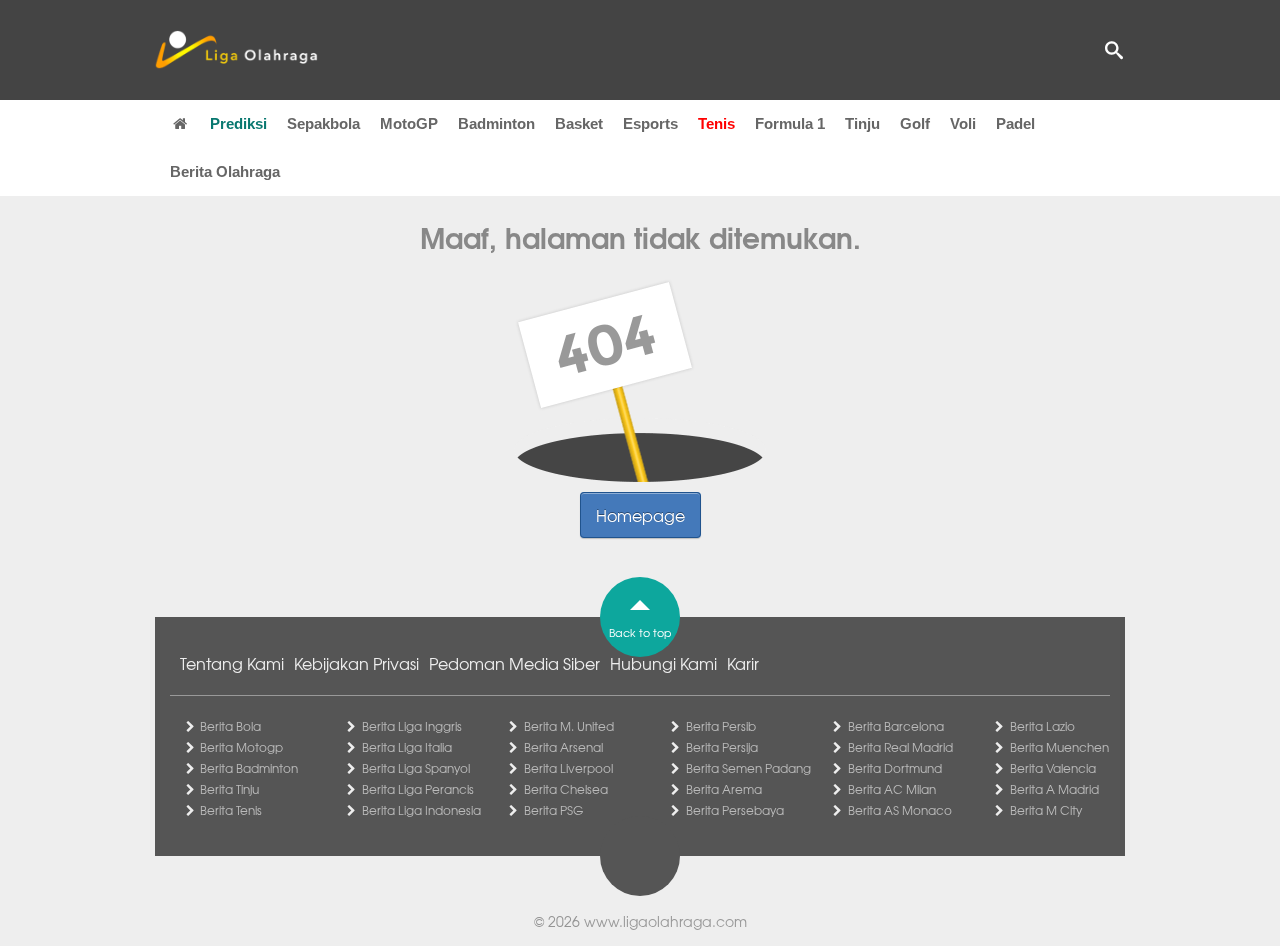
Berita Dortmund (895, 768)
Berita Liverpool (568, 768)
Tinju (862, 123)
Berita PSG (553, 810)
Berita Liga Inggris (412, 726)
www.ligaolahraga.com (665, 921)
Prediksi (238, 123)
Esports (650, 123)
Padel (1015, 123)
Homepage (640, 515)
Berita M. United (569, 726)
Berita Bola (230, 726)
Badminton (496, 123)
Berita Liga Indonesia (421, 810)
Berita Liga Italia (407, 747)
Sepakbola (323, 123)
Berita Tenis (231, 810)
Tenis (716, 123)
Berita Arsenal (563, 747)
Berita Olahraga (225, 171)
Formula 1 (790, 123)
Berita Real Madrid (900, 747)
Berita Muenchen (1059, 747)
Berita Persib (721, 726)
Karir (743, 663)
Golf (915, 123)
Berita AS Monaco (900, 810)
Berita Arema (724, 789)
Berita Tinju (229, 789)
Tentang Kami (232, 663)
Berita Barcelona (896, 726)
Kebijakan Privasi (356, 663)
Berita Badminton (249, 768)
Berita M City (1046, 810)
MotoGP (409, 123)
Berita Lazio (1042, 726)
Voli (963, 123)
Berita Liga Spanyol (416, 768)
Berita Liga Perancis (418, 789)
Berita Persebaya (735, 810)
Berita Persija (722, 747)
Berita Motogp (241, 747)
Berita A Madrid (1054, 789)
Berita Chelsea (566, 789)
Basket (579, 123)
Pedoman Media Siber (514, 663)
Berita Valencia (1053, 768)
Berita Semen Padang (748, 768)
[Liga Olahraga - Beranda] (236, 50)
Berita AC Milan (892, 789)
